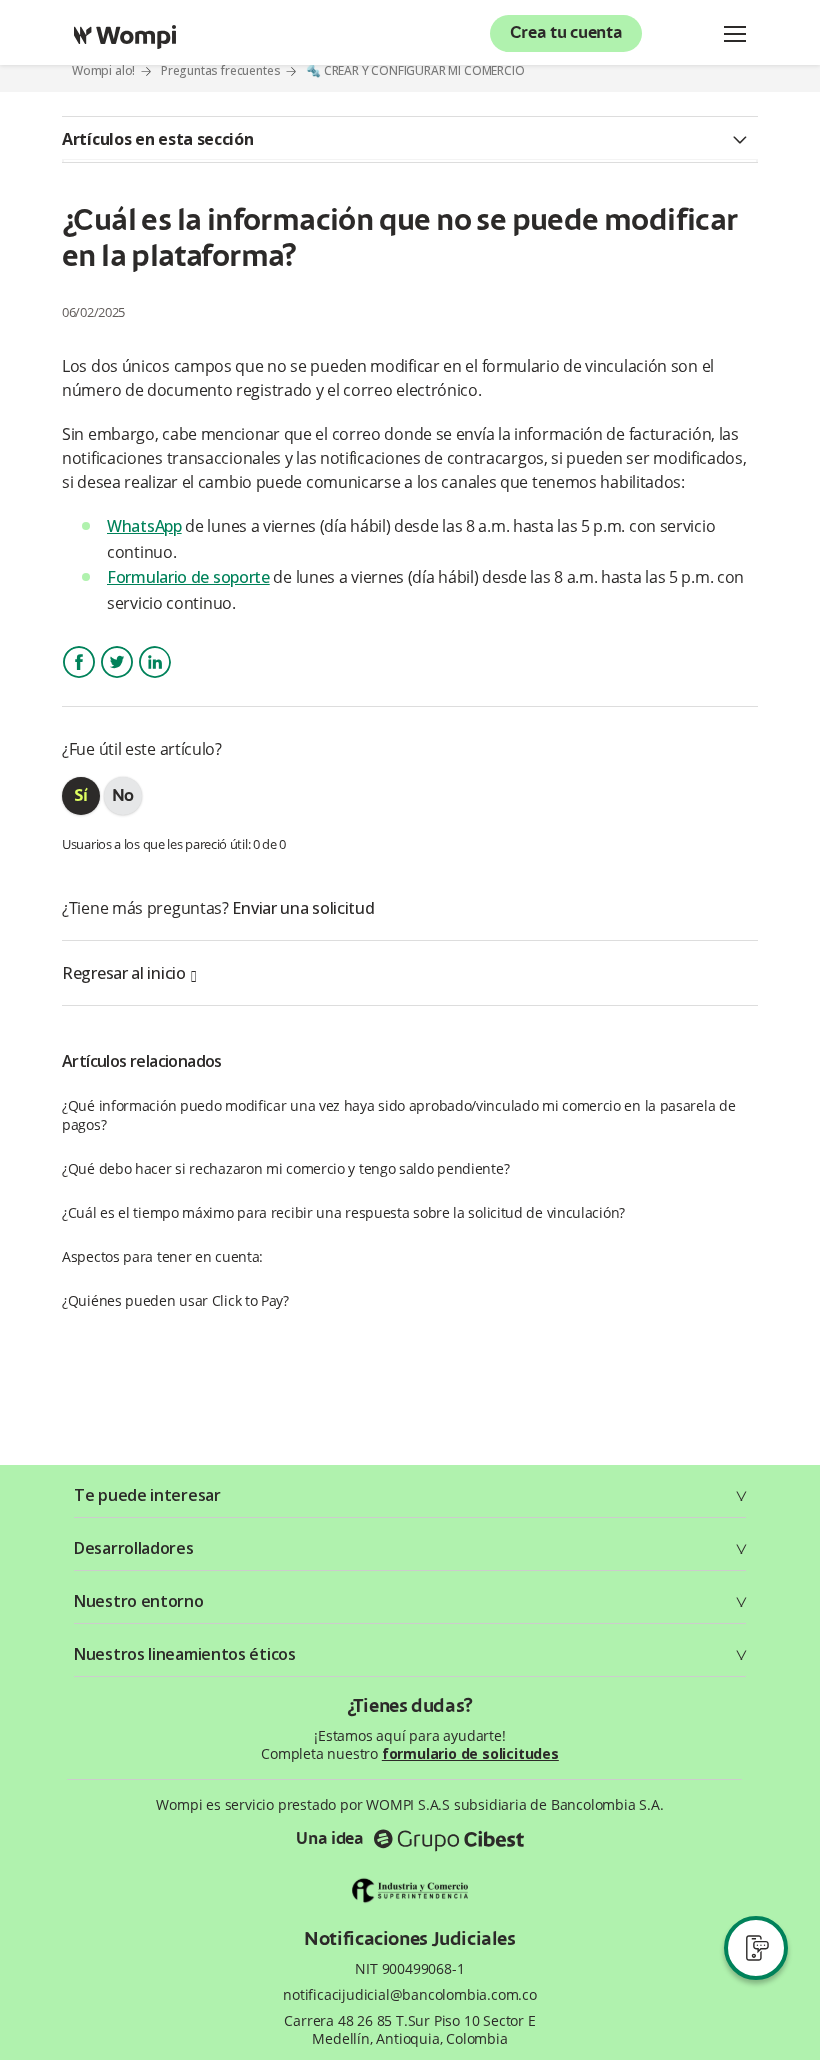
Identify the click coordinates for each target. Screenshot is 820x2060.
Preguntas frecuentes (221, 70)
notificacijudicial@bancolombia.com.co (410, 1995)
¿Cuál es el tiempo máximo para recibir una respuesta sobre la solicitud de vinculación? (343, 1212)
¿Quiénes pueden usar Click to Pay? (175, 1300)
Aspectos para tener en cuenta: (162, 1256)
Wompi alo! (103, 70)
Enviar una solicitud (303, 908)
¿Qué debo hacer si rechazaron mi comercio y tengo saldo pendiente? (285, 1168)
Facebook (79, 679)
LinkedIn (154, 679)
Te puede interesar (147, 1495)
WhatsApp (144, 526)
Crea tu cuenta (566, 34)
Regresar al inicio (124, 973)
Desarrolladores (134, 1548)
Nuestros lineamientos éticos (185, 1654)
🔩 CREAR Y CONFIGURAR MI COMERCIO (415, 71)
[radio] (81, 796)
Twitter (117, 679)
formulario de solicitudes (470, 1753)
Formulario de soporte (188, 577)
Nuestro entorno (139, 1601)
